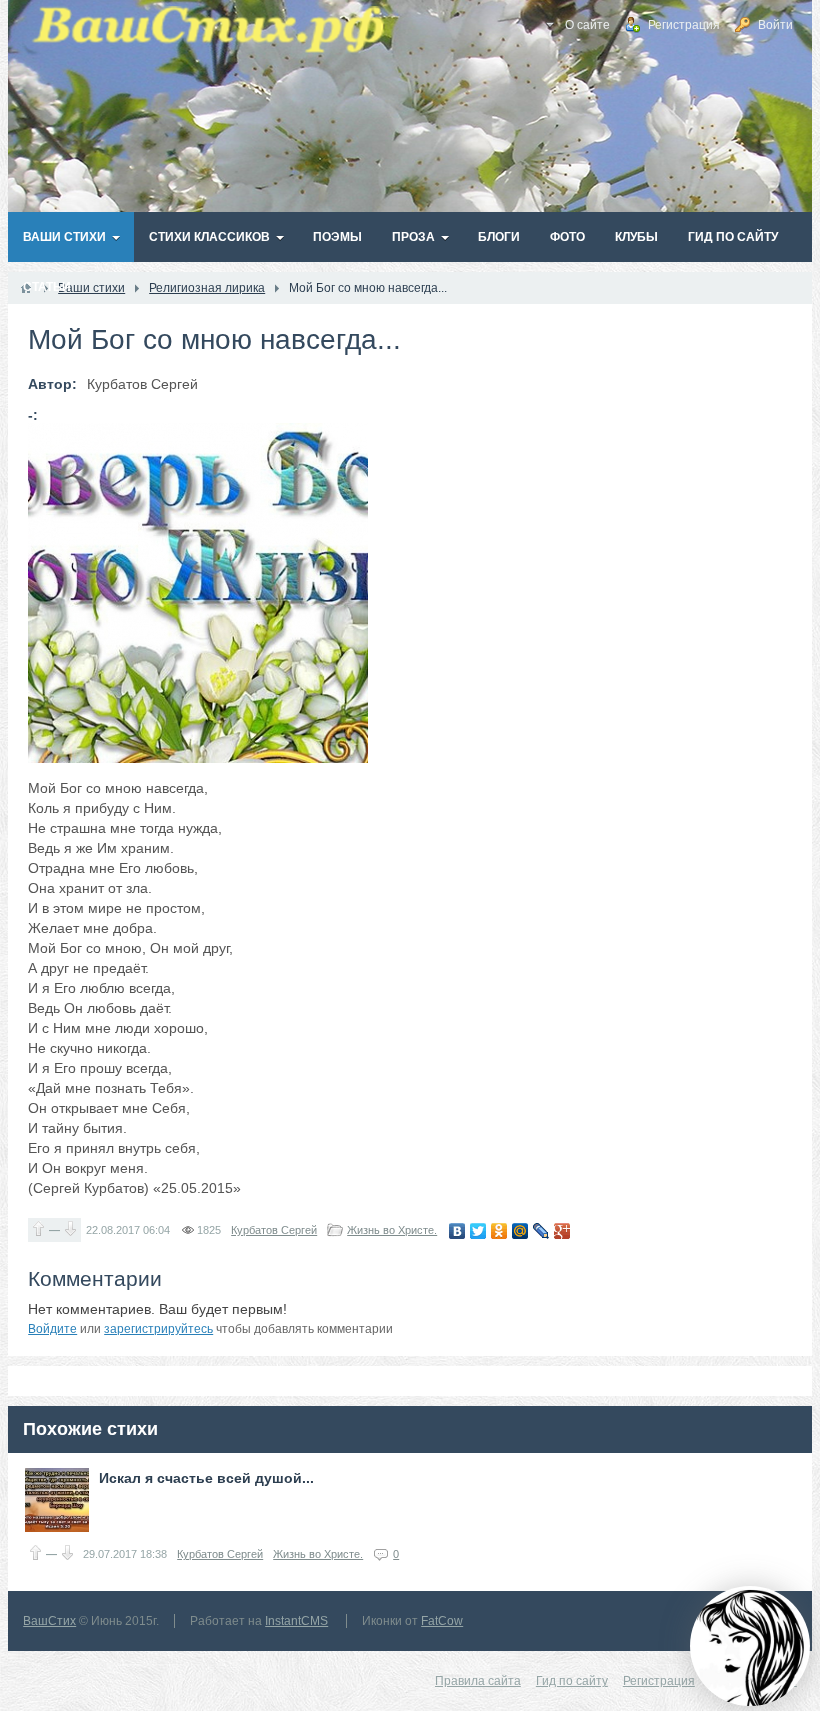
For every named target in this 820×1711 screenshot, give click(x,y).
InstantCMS (296, 1621)
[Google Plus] (562, 1231)
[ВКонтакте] (457, 1231)
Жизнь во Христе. (392, 1230)
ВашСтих (49, 1621)
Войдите (52, 1329)
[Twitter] (478, 1231)
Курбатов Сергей (274, 1230)
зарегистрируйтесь (158, 1329)
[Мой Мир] (520, 1231)
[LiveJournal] (541, 1231)
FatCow (442, 1621)
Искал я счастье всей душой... (206, 1478)
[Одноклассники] (499, 1231)
